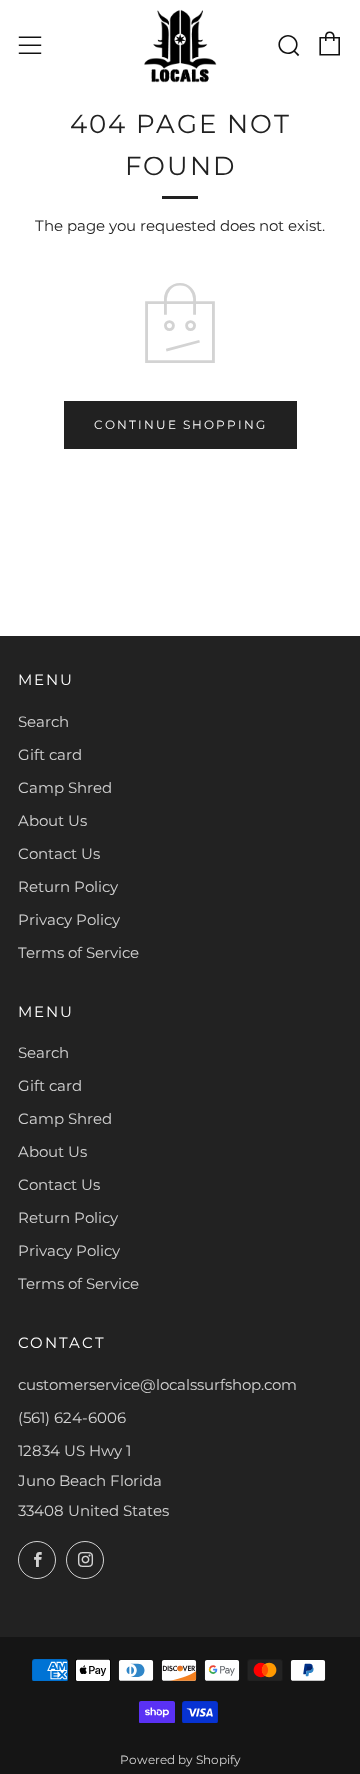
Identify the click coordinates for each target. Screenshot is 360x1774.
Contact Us (59, 853)
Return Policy (68, 886)
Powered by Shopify (180, 1759)
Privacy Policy (69, 919)
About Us (52, 820)
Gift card (50, 754)
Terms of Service (78, 952)
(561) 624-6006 (72, 1417)
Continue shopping (180, 424)
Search (43, 721)
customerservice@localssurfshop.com (157, 1384)
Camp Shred (65, 787)
